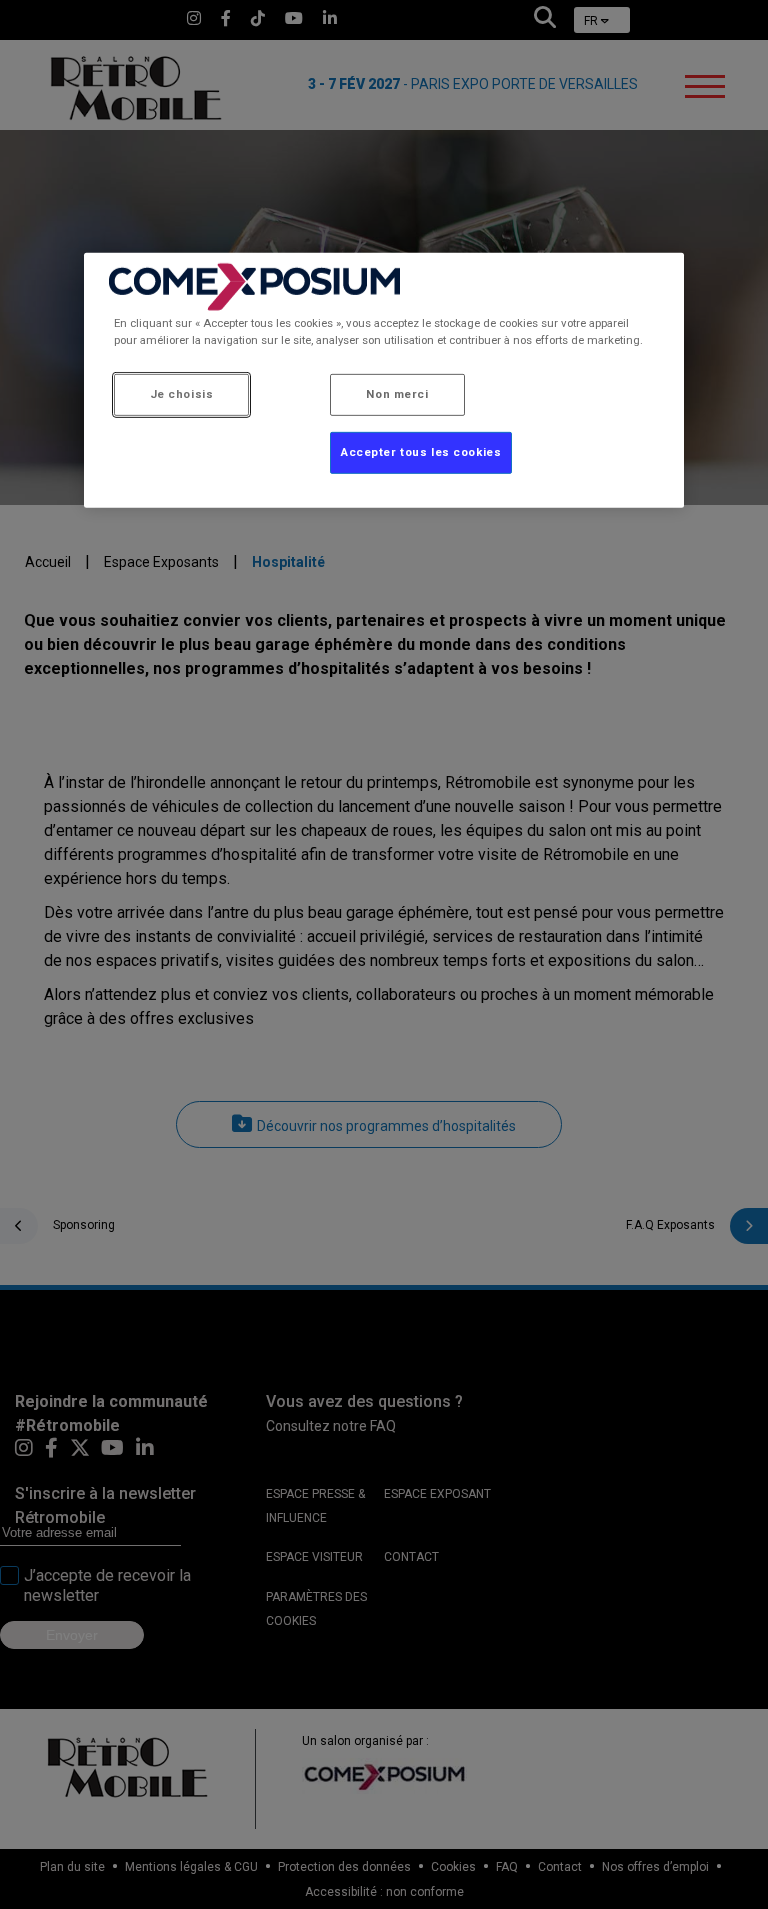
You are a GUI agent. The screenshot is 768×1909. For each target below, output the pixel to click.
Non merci (397, 394)
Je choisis (182, 394)
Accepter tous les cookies (421, 452)
